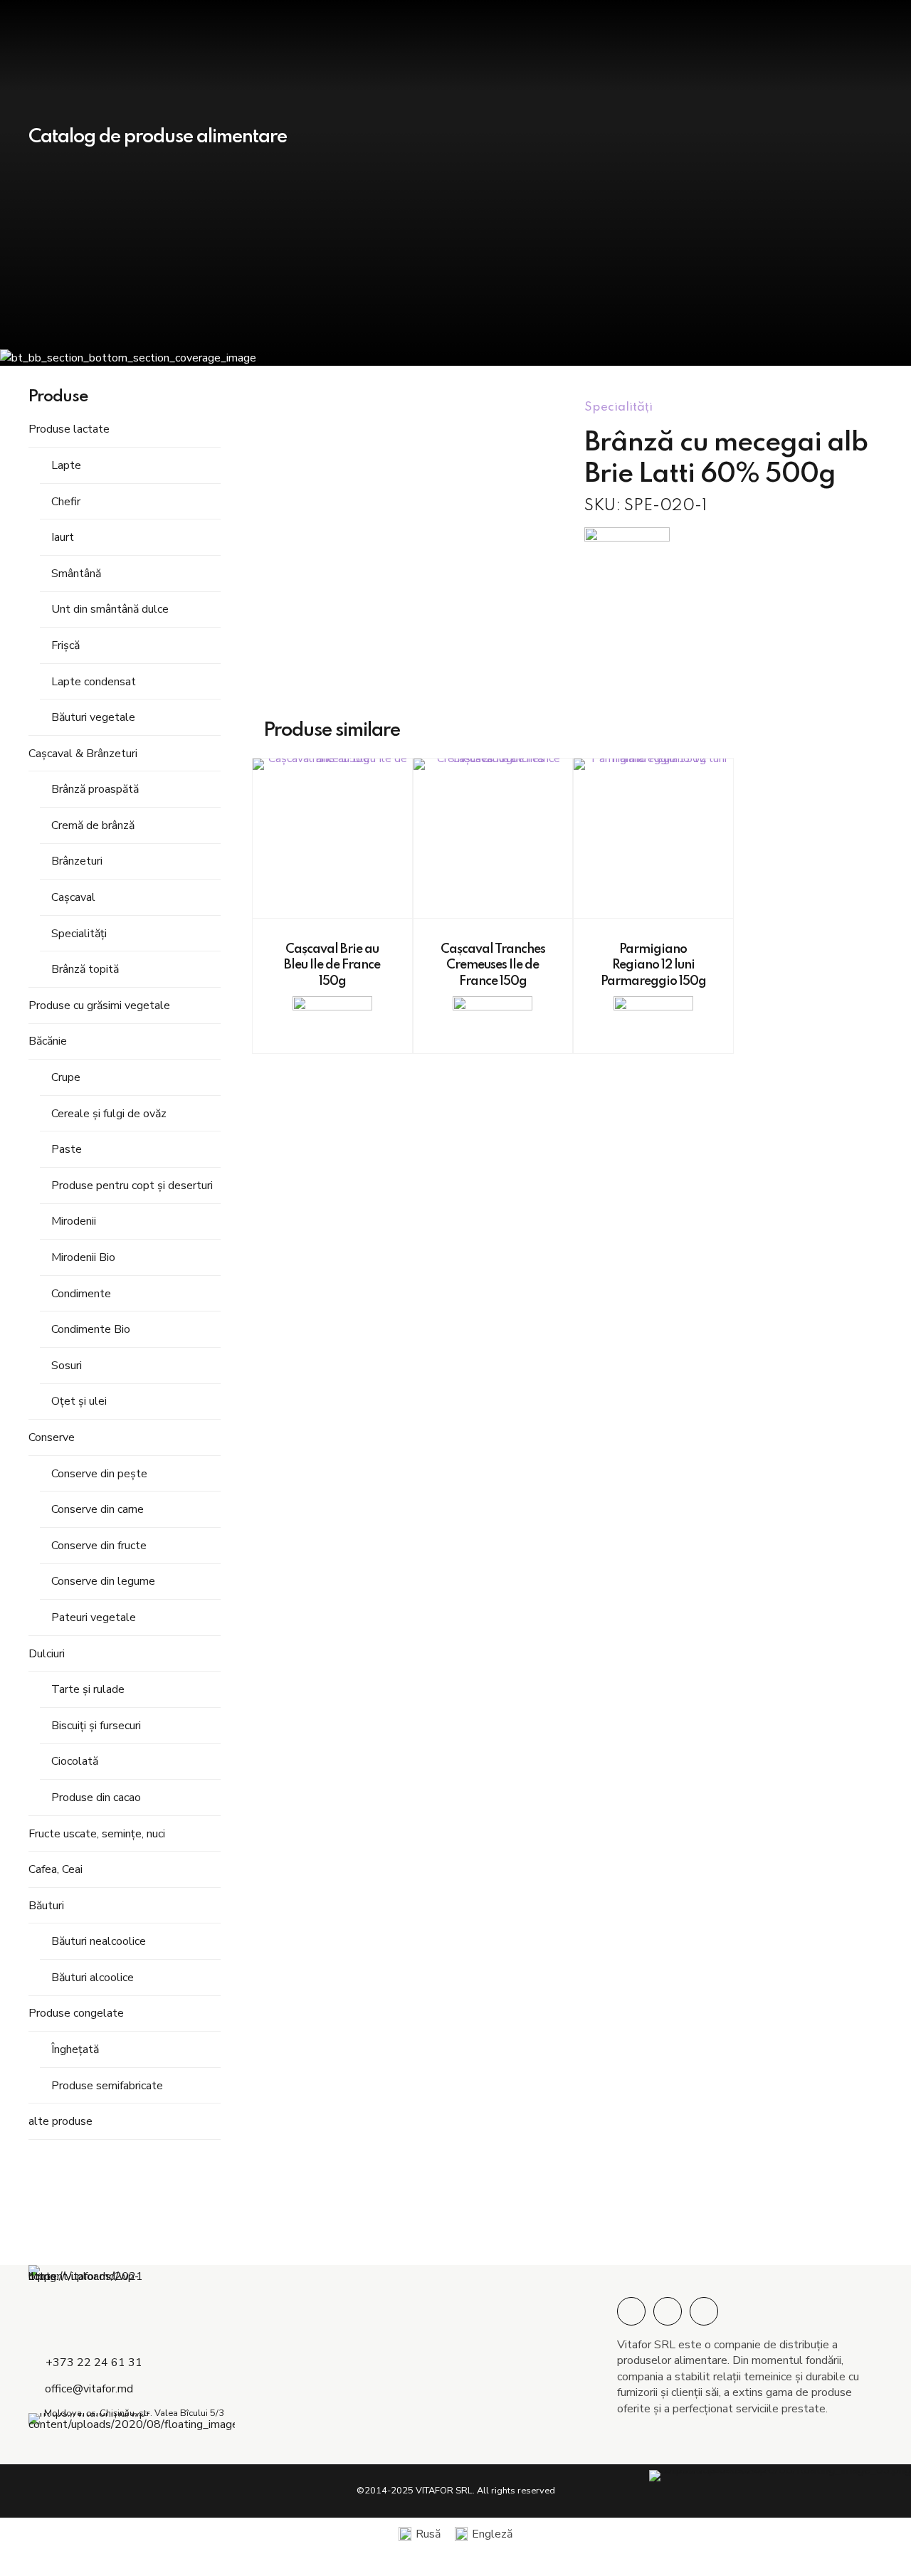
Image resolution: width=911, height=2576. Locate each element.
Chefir (66, 502)
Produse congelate (76, 2013)
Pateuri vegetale (94, 1617)
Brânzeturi (77, 861)
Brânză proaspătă (95, 789)
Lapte (66, 465)
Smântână (76, 574)
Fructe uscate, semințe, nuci (97, 1834)
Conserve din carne (98, 1509)
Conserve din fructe (99, 1546)
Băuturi (46, 1906)
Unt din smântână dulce (110, 609)
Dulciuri (47, 1654)
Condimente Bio (91, 1329)
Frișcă (65, 645)
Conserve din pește (99, 1474)
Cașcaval (73, 897)
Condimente (81, 1294)
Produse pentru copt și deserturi (132, 1186)
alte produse (60, 2121)
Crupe (66, 1077)
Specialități (79, 934)
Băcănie (48, 1041)
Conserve (52, 1437)
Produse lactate (69, 429)
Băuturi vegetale (93, 717)
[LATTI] (627, 546)
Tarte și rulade (88, 1689)
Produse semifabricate (107, 2086)
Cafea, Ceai (56, 1869)
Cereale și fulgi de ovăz (109, 1114)
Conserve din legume (103, 1581)
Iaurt (63, 537)
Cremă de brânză (93, 825)
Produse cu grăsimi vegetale (99, 1005)
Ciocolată (75, 1761)
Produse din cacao (96, 1798)
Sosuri (67, 1366)
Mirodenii (74, 1221)
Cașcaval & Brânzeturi (83, 754)
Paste (67, 1149)
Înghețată (75, 2049)
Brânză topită (85, 969)
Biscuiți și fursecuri (96, 1726)
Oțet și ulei (79, 1401)
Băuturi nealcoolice (99, 1941)
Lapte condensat (94, 682)
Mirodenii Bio (83, 1257)
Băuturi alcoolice (93, 1978)
